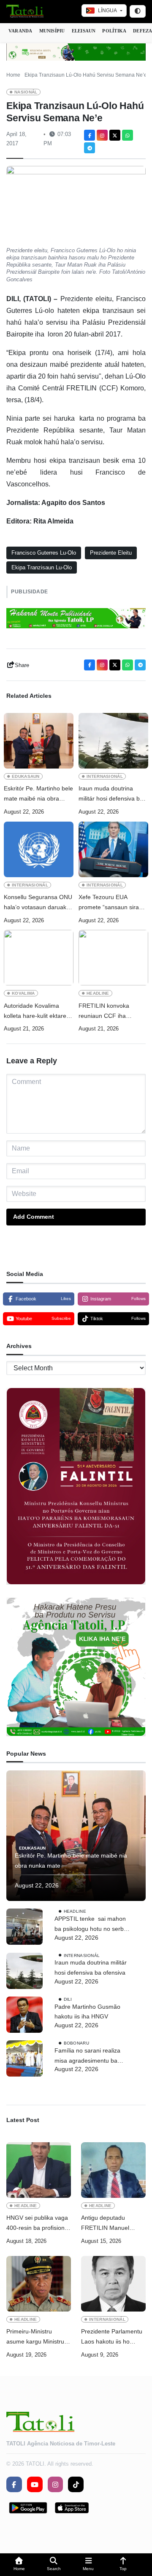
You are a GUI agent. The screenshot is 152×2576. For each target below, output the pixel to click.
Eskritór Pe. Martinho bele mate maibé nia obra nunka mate (38, 794)
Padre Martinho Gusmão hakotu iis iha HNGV (87, 2012)
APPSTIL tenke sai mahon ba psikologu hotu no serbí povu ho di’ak (90, 1925)
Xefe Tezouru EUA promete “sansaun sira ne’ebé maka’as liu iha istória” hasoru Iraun (109, 903)
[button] (19, 2565)
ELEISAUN (84, 31)
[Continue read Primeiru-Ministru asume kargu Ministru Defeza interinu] (39, 2284)
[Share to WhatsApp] (128, 135)
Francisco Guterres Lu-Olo (44, 553)
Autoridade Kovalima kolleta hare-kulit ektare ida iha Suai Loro (35, 1012)
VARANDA (20, 31)
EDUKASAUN (26, 776)
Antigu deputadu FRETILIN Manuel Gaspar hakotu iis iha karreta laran (109, 2224)
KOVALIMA (23, 993)
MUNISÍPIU (52, 31)
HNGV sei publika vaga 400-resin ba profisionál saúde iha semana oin (38, 2224)
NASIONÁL (26, 92)
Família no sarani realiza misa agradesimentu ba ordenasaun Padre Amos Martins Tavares (88, 2057)
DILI (68, 1999)
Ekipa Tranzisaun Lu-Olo (42, 567)
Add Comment (34, 1217)
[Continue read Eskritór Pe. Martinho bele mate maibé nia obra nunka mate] (39, 741)
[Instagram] (102, 135)
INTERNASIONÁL (105, 776)
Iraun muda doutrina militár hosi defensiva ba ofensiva (111, 794)
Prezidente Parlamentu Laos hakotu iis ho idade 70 (112, 2337)
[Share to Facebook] (90, 135)
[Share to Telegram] (90, 148)
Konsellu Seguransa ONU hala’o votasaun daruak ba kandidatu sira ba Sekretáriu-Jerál (38, 903)
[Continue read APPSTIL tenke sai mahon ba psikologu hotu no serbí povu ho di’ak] (24, 1927)
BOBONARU (76, 2043)
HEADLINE (98, 993)
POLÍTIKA (114, 31)
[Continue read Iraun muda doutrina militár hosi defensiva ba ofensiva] (113, 741)
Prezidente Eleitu (111, 553)
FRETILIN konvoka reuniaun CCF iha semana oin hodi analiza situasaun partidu (111, 1012)
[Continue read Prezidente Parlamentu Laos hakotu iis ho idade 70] (113, 2284)
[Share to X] (115, 135)
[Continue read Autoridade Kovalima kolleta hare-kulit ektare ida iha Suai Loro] (39, 958)
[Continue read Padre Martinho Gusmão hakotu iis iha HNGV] (24, 2015)
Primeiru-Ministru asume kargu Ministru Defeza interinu (35, 2337)
